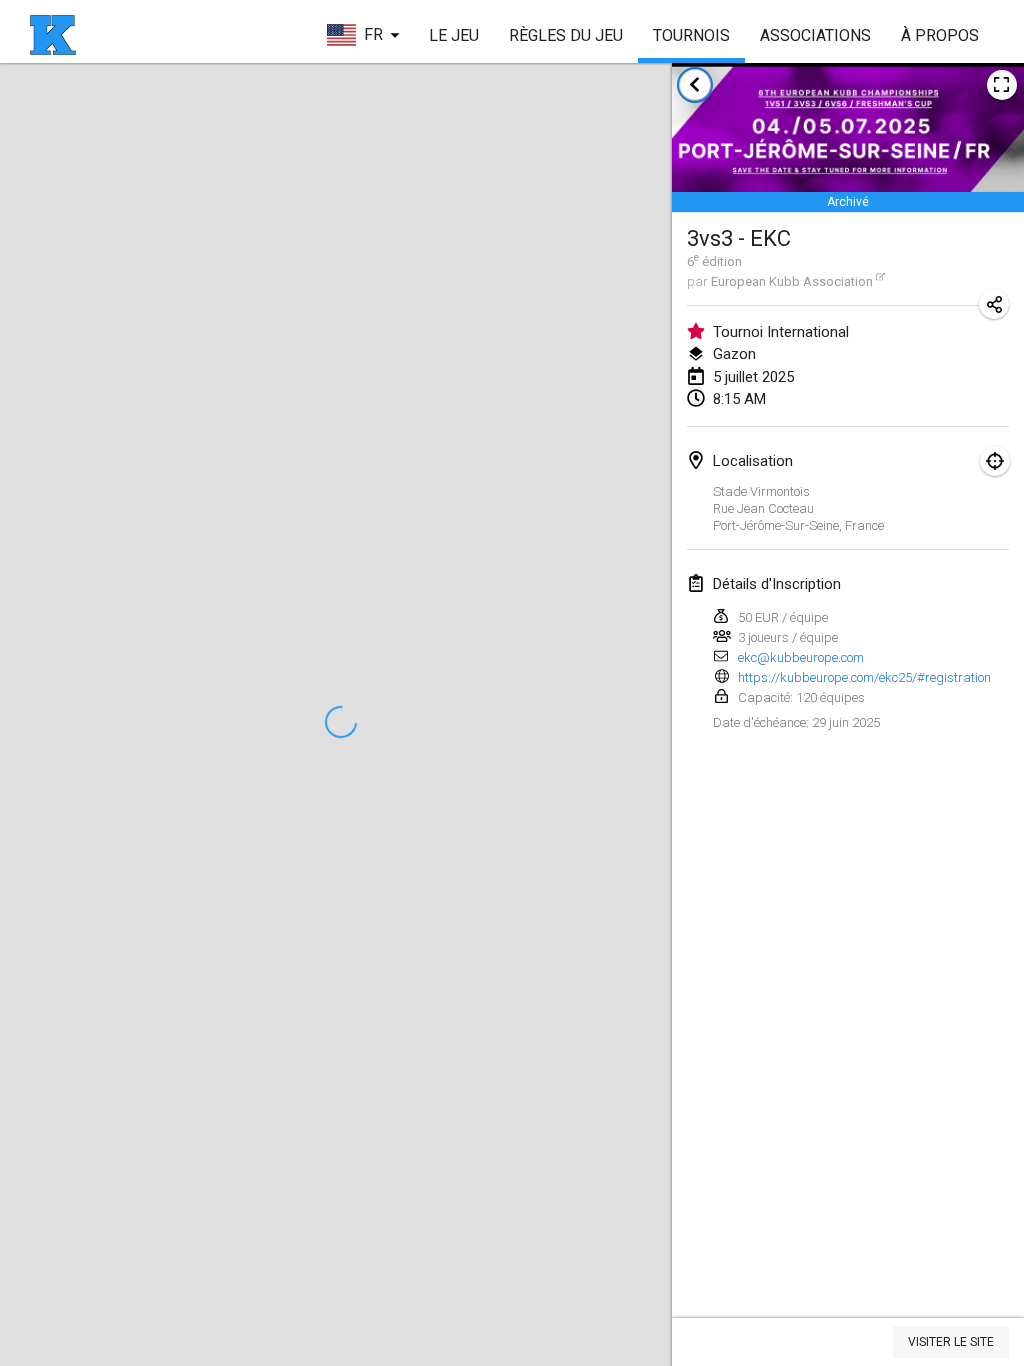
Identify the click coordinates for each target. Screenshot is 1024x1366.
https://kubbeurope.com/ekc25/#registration (864, 677)
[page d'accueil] (53, 35)
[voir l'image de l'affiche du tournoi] (1002, 85)
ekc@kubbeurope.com (801, 657)
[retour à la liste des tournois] (695, 85)
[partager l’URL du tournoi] (994, 304)
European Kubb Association (792, 281)
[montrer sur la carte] (995, 461)
